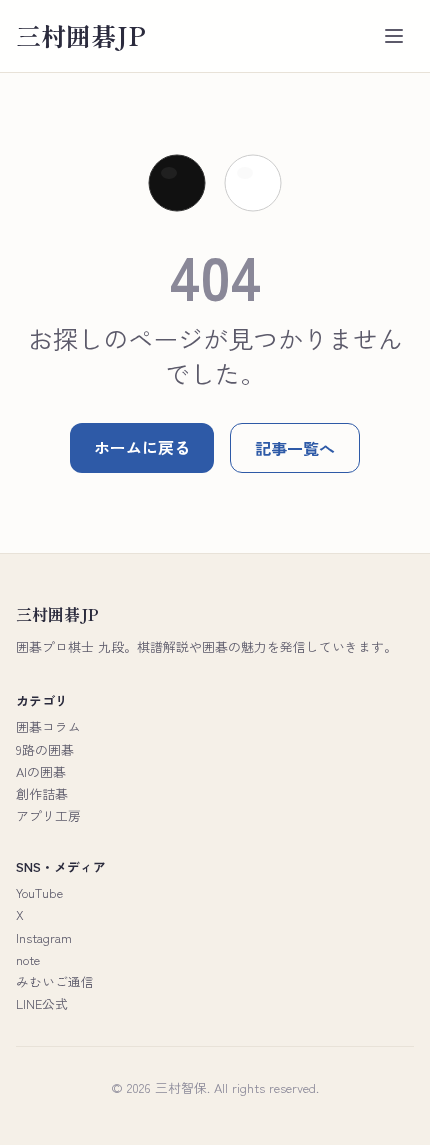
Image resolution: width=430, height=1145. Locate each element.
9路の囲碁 (45, 749)
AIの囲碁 (41, 771)
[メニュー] (394, 36)
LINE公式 (42, 1003)
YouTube (39, 892)
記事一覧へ (295, 448)
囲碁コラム (48, 726)
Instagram (44, 937)
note (28, 959)
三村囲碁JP (81, 35)
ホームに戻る (142, 447)
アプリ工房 (48, 815)
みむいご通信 (55, 981)
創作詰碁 (42, 793)
